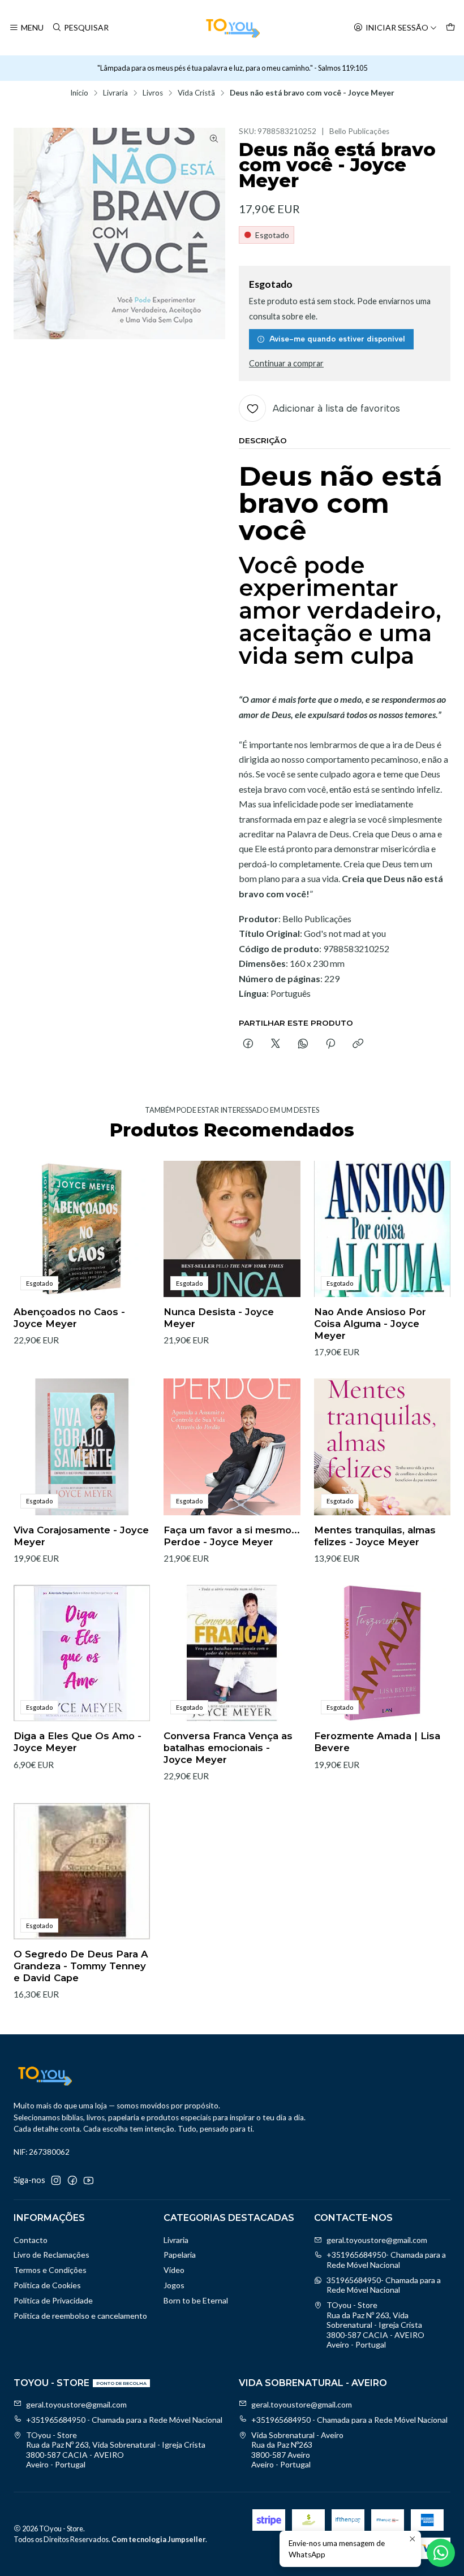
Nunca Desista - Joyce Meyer (219, 1318)
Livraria (115, 93)
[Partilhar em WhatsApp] (303, 1044)
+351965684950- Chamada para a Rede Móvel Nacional (386, 2260)
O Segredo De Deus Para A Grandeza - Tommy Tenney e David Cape (81, 1966)
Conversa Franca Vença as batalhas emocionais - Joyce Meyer (228, 1748)
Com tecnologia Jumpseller (158, 2539)
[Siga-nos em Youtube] (89, 2180)
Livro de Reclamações (51, 2255)
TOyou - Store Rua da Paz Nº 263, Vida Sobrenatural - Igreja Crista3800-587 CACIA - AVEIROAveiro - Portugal (375, 2325)
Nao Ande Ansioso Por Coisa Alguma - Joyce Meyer (370, 1324)
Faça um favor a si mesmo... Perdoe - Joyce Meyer (232, 1536)
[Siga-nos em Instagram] (56, 2180)
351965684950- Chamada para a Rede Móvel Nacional (384, 2285)
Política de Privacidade (53, 2300)
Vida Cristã (196, 93)
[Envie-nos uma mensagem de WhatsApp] (441, 2553)
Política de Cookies (47, 2285)
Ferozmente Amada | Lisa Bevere (377, 1742)
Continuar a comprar (286, 364)
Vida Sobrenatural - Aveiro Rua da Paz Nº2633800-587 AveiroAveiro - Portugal (297, 2450)
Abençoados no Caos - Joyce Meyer (69, 1318)
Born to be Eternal (196, 2300)
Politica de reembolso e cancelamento (80, 2316)
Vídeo (174, 2270)
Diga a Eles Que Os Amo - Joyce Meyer (78, 1742)
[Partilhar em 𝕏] (276, 1044)
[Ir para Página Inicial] (232, 28)
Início (79, 93)
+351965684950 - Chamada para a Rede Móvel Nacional (124, 2420)
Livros (153, 93)
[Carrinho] (450, 28)
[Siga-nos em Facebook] (72, 2180)
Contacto (31, 2240)
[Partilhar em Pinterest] (330, 1044)
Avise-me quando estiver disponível (337, 339)
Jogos (174, 2285)
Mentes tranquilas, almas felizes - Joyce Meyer (375, 1536)
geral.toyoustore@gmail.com (377, 2240)
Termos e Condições (50, 2270)
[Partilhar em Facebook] (248, 1044)
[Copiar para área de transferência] (358, 1044)
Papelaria (180, 2255)
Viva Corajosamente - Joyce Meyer (81, 1536)
